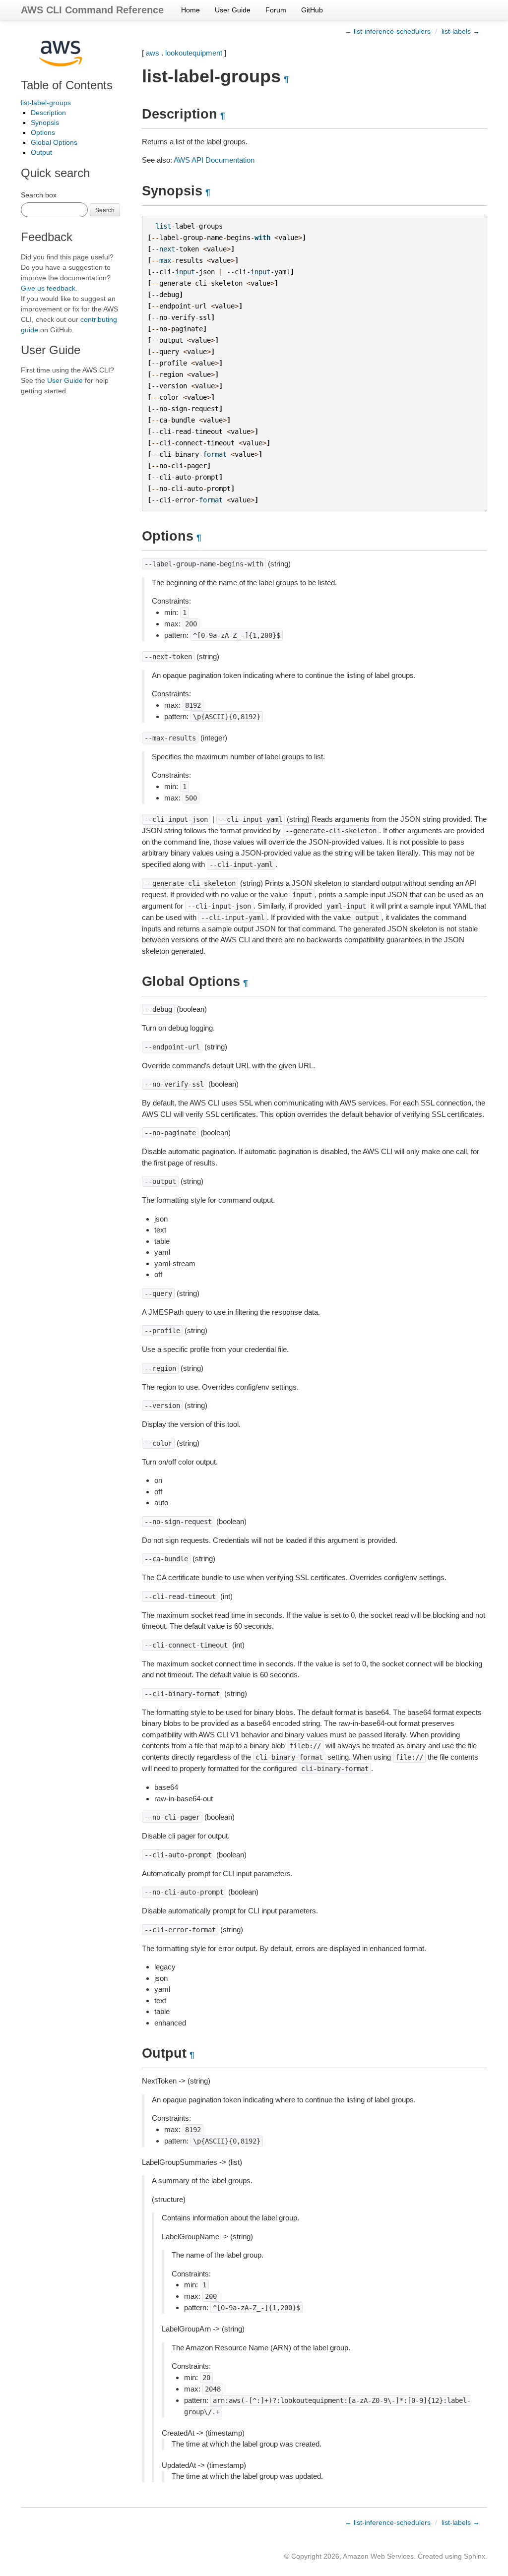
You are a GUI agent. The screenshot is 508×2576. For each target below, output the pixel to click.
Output (41, 152)
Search (105, 210)
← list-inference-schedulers (388, 31)
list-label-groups (46, 103)
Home (190, 10)
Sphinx (475, 2556)
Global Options (54, 142)
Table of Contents (67, 85)
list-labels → (461, 31)
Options (43, 132)
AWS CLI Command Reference (92, 10)
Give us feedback (48, 288)
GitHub (312, 10)
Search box (39, 195)
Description (48, 113)
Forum (276, 10)
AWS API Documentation (214, 160)
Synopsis (45, 123)
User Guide (233, 10)
